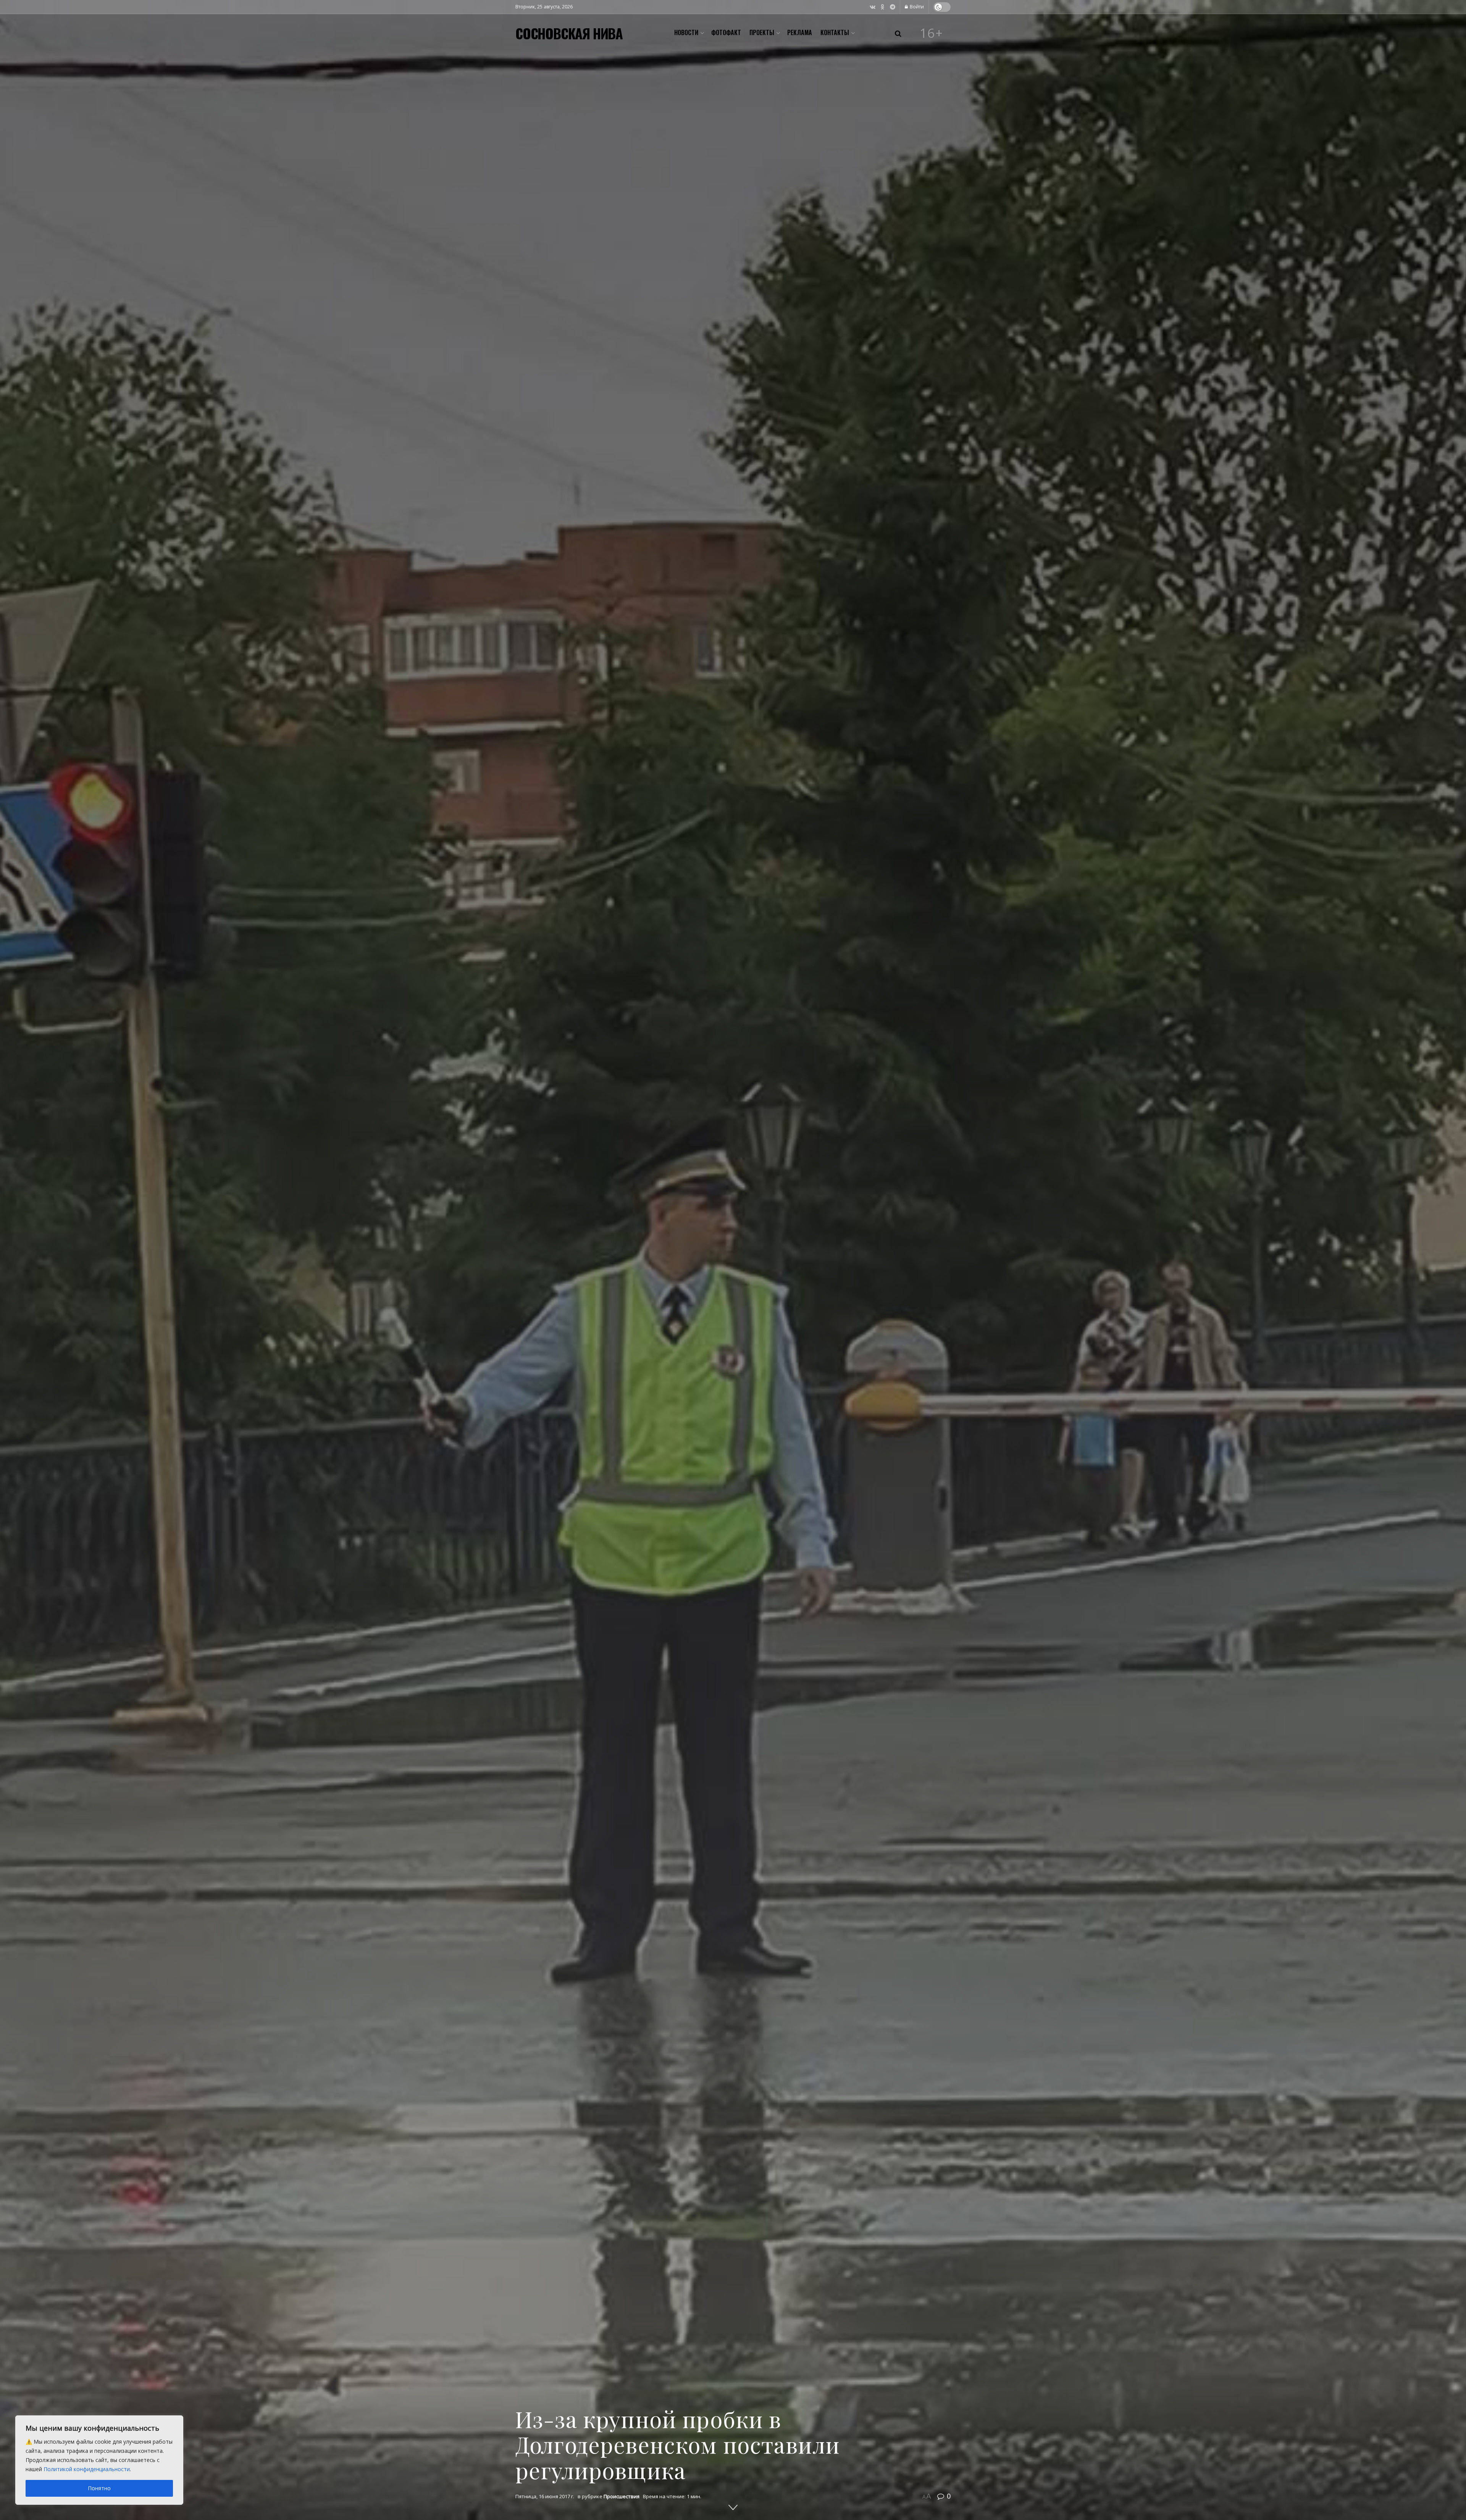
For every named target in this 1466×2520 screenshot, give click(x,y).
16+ (932, 33)
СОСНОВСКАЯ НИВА (569, 33)
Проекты (762, 32)
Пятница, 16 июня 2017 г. (545, 2496)
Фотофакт (726, 32)
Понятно (99, 2488)
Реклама (800, 32)
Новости (686, 32)
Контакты (835, 32)
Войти (916, 7)
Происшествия (622, 2496)
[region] (99, 2460)
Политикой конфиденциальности (87, 2469)
